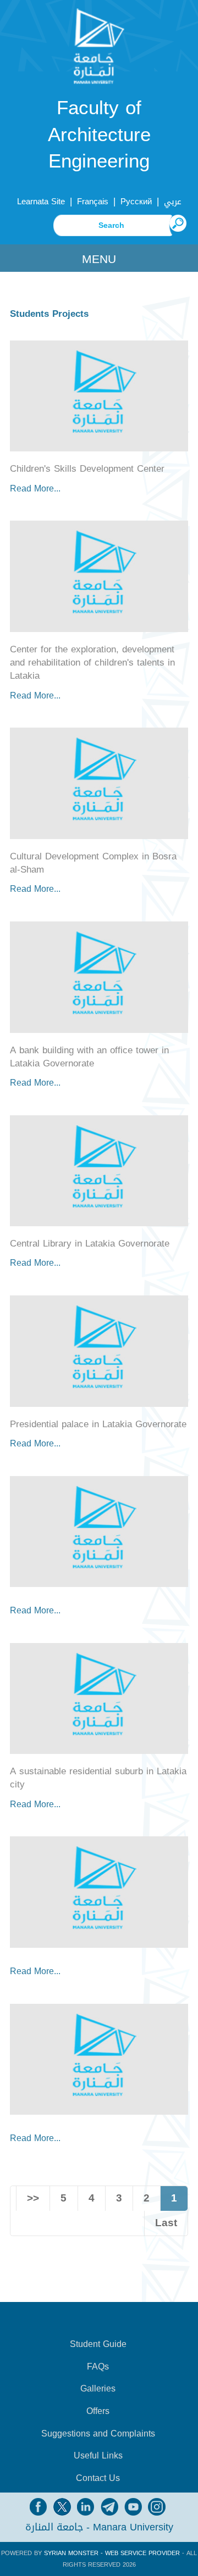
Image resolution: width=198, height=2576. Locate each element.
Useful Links (98, 2456)
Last (166, 2223)
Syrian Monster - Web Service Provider (112, 2553)
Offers (98, 2411)
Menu (99, 259)
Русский (136, 202)
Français (93, 202)
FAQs (98, 2367)
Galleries (98, 2389)
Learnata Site (41, 202)
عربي (173, 202)
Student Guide (98, 2344)
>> (33, 2198)
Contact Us (98, 2478)
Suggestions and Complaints (98, 2434)
